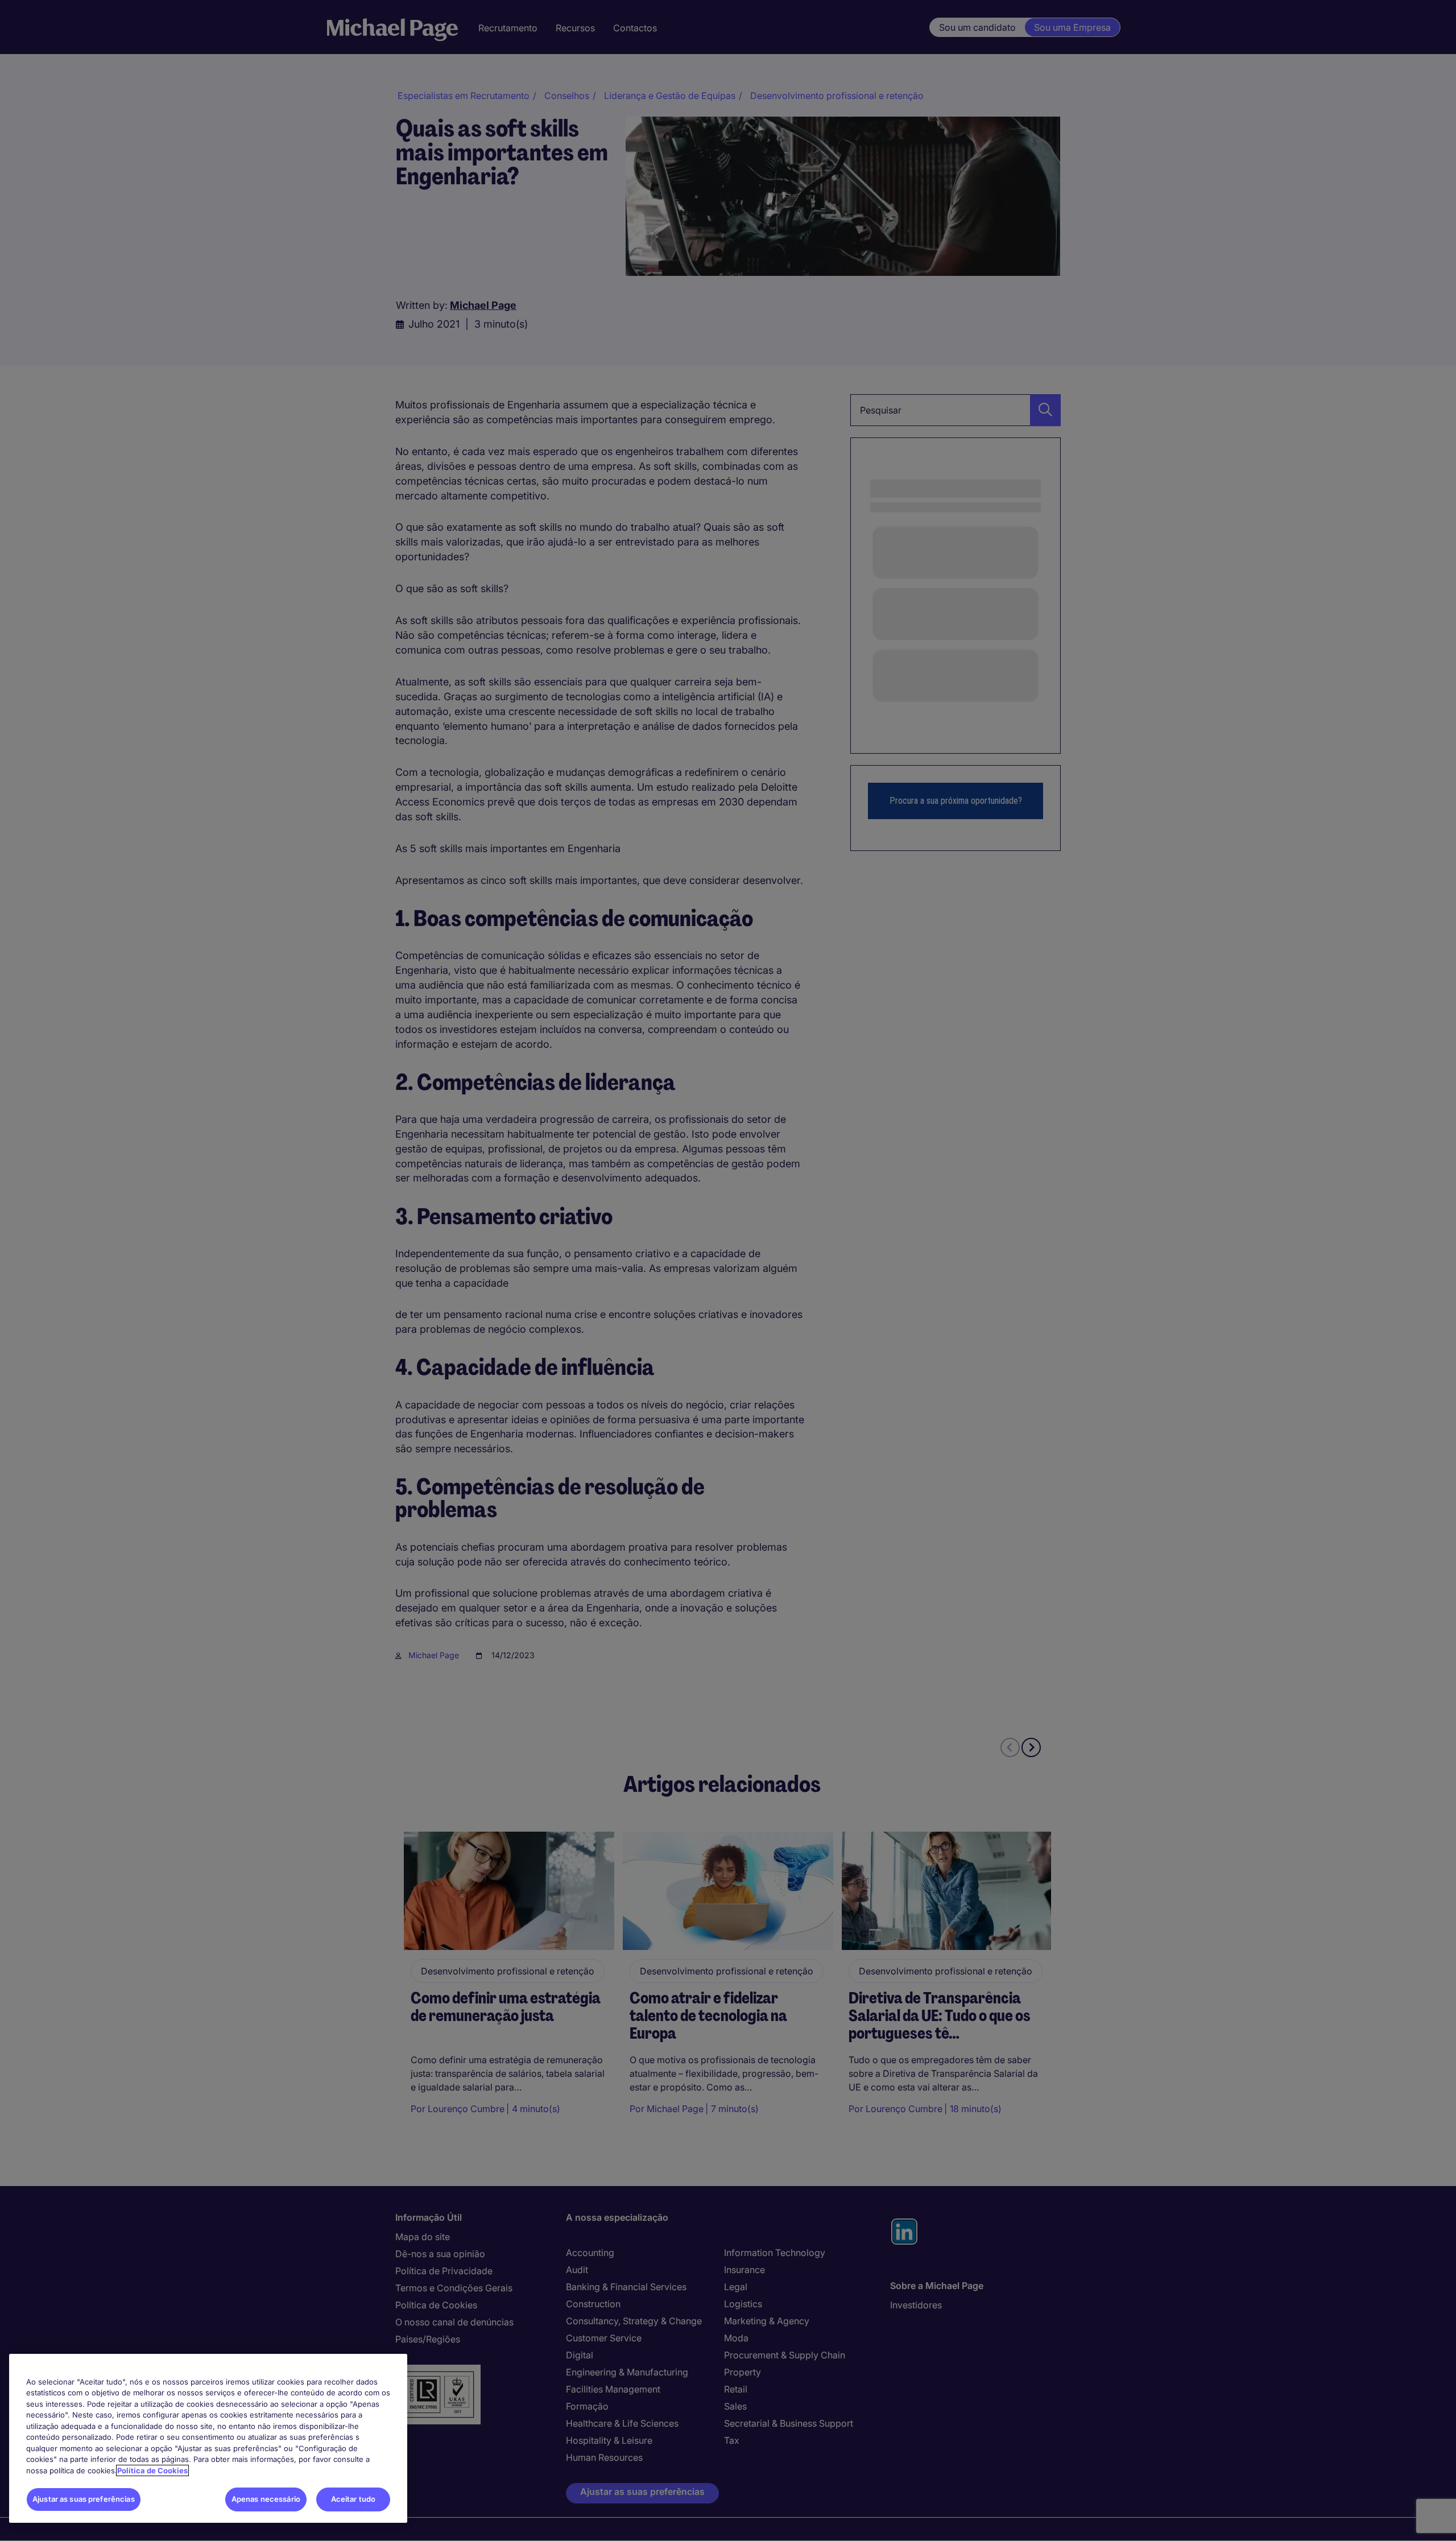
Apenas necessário (266, 2499)
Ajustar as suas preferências (84, 2499)
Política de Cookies (152, 2470)
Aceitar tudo (353, 2499)
